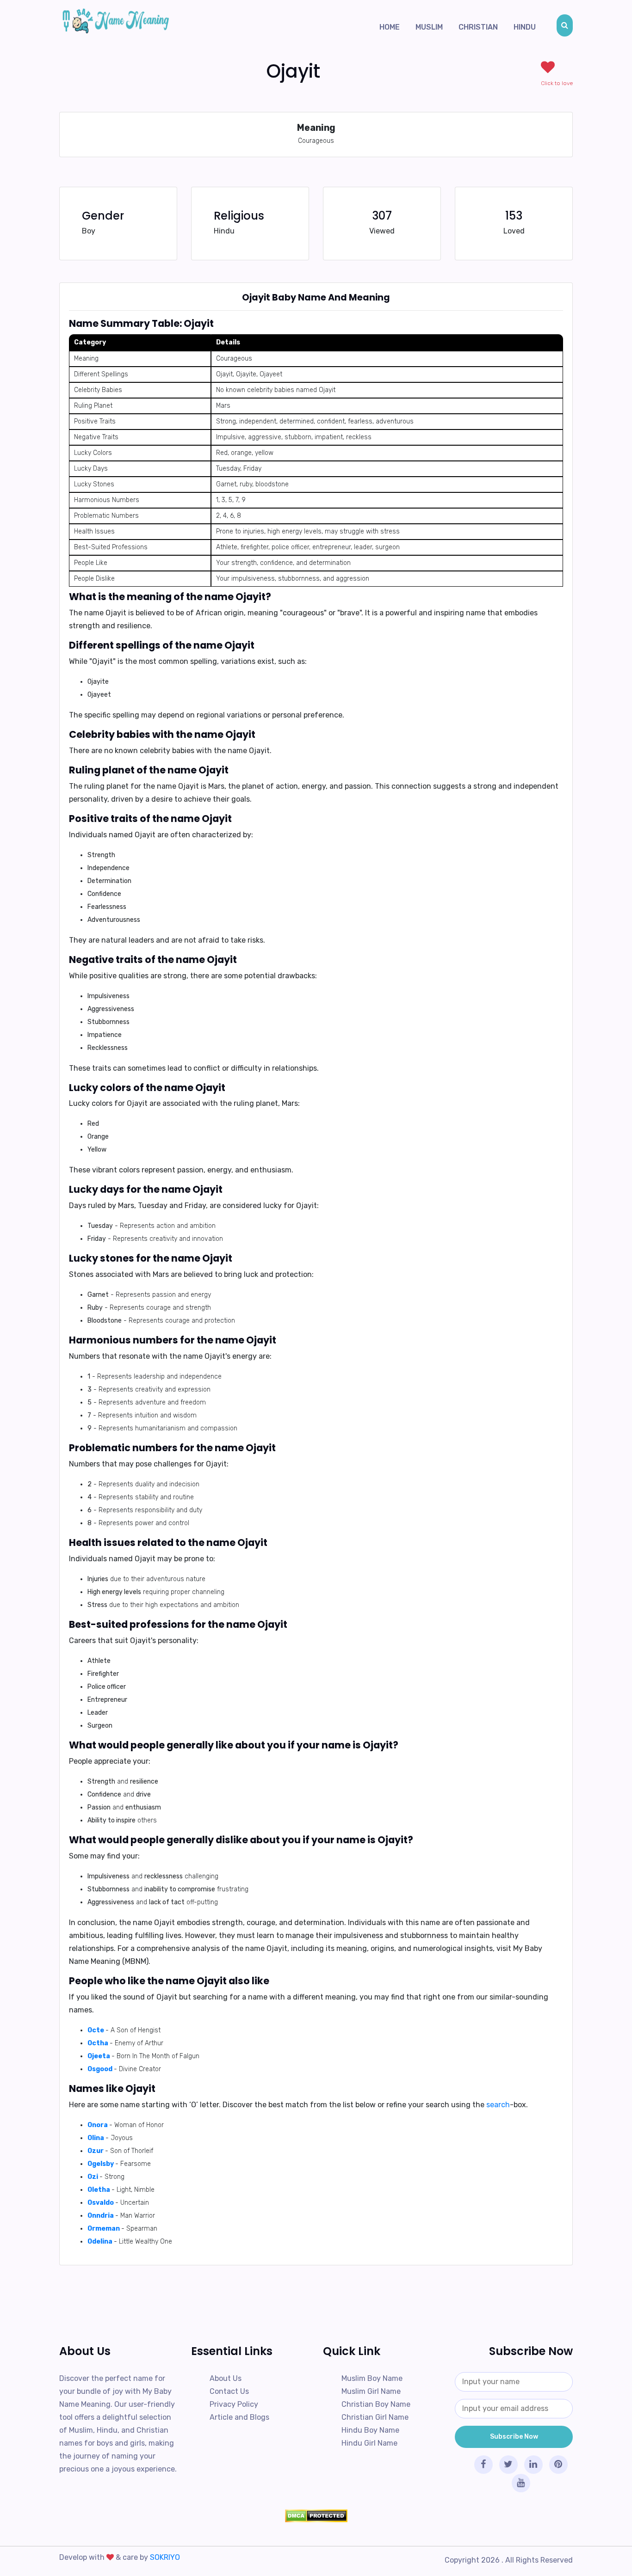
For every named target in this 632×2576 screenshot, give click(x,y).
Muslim (429, 27)
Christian (478, 27)
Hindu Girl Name (369, 2443)
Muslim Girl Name (371, 2391)
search (498, 2105)
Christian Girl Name (375, 2417)
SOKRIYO (165, 2557)
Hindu (525, 27)
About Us (226, 2378)
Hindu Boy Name (370, 2430)
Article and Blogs (239, 2417)
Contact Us (229, 2391)
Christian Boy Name (376, 2404)
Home (390, 27)
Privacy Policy (234, 2404)
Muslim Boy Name (372, 2378)
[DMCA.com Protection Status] (316, 2516)
